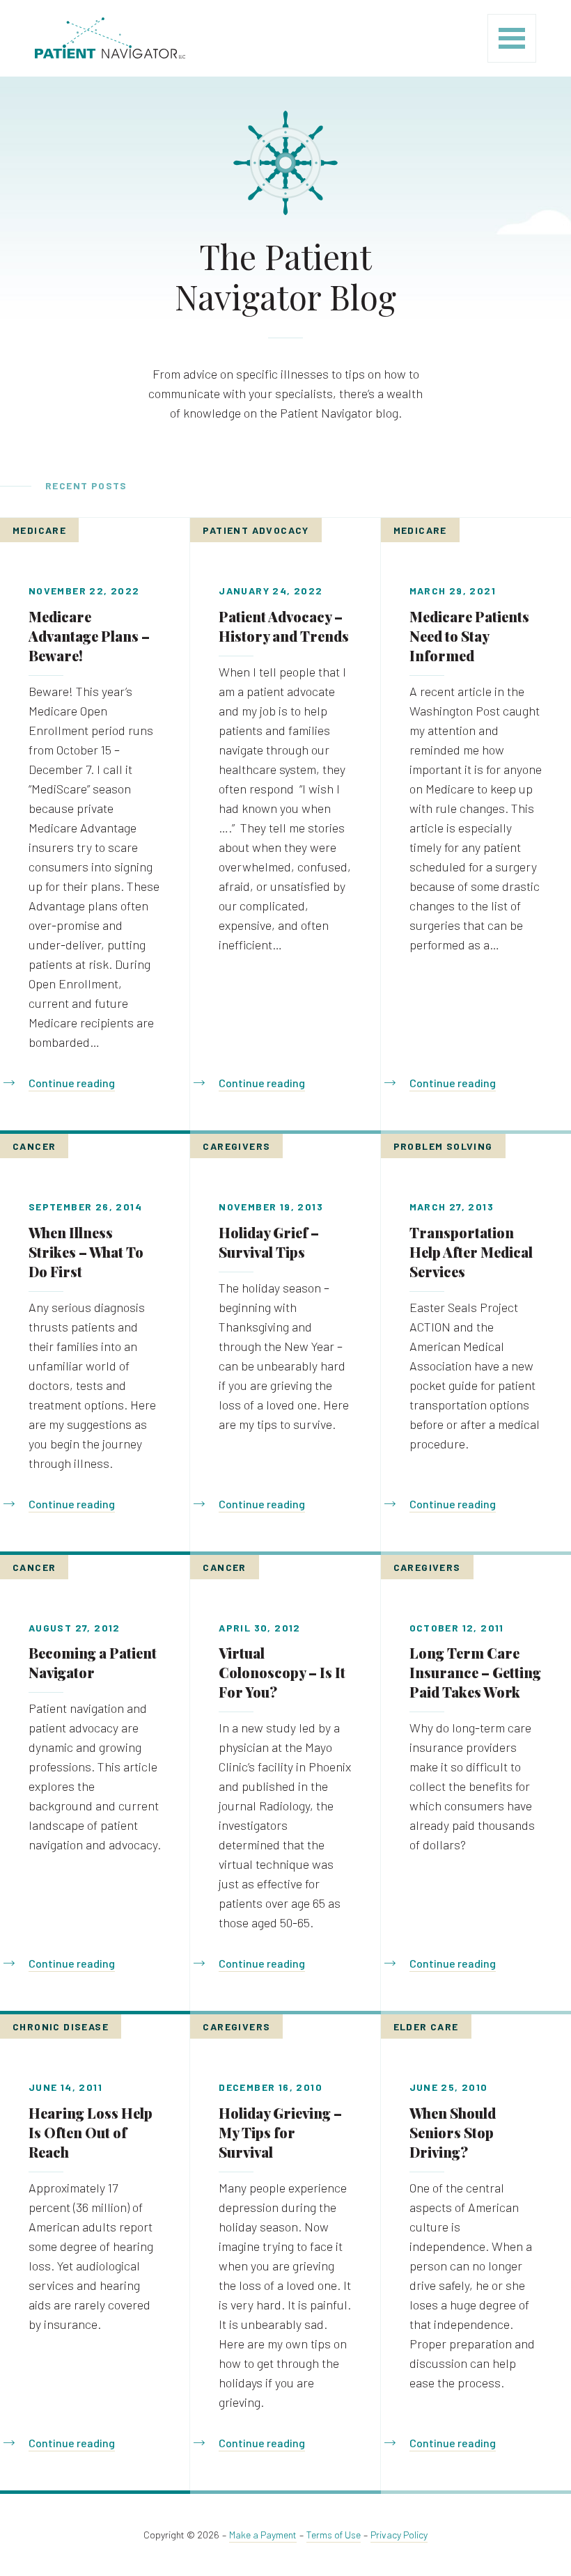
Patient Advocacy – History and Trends (284, 626)
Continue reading (72, 1083)
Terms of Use (334, 2535)
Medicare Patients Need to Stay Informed (469, 636)
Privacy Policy (399, 2535)
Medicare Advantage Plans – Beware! (89, 636)
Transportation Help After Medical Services (471, 1252)
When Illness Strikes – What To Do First (86, 1252)
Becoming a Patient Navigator (93, 1662)
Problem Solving (443, 1146)
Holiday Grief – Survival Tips (269, 1242)
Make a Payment (263, 2535)
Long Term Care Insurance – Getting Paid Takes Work (475, 1672)
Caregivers (236, 1146)
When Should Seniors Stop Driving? (453, 2132)
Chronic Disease (61, 2026)
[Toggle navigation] (512, 38)
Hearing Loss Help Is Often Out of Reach (91, 2132)
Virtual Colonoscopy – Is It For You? (282, 1672)
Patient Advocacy (256, 530)
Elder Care (426, 2026)
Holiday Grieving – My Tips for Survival (280, 2132)
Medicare (39, 530)
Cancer (34, 1146)
